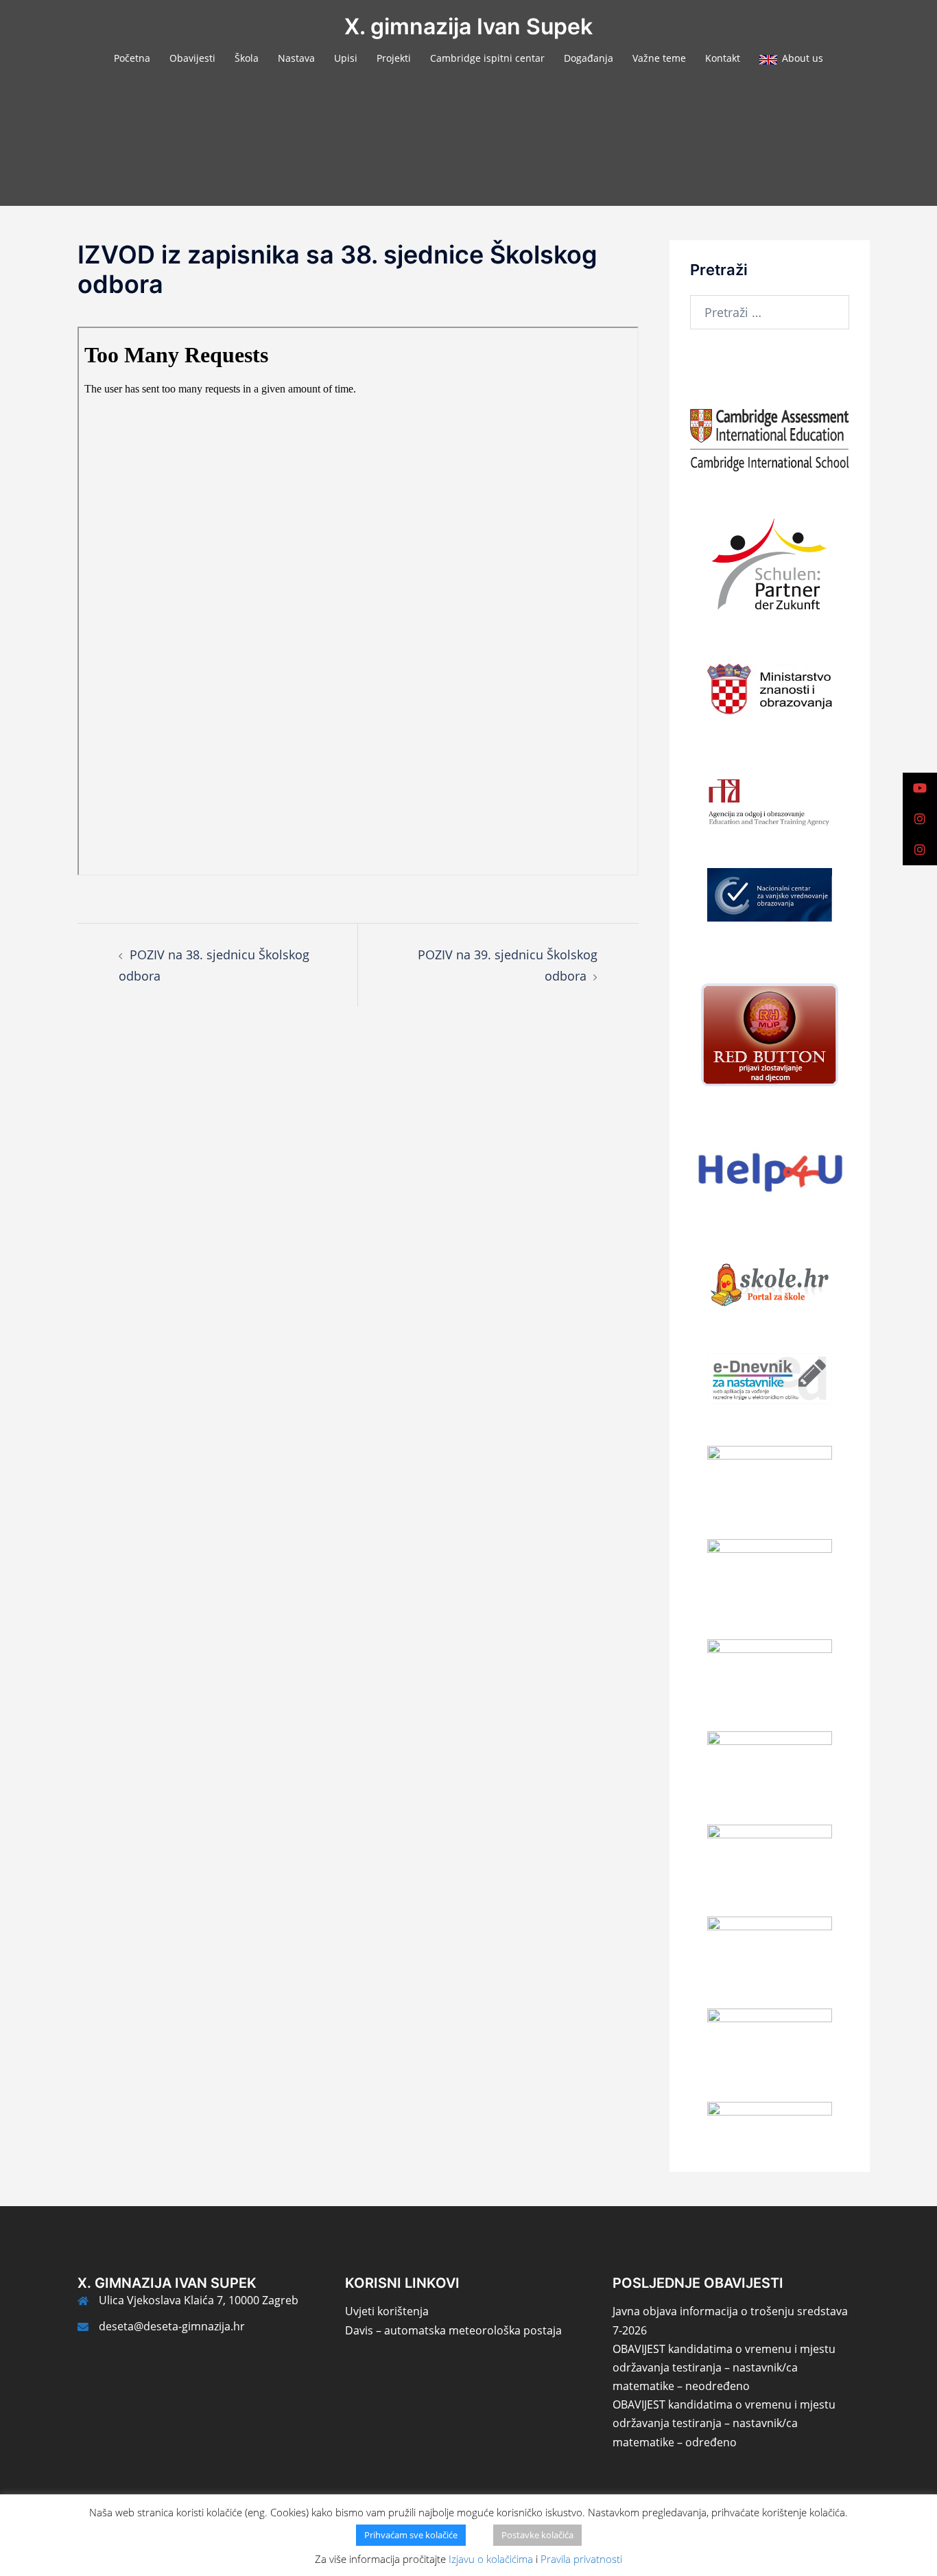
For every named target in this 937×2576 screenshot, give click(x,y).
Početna (132, 58)
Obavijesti (192, 58)
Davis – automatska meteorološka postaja (453, 2330)
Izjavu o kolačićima (491, 2559)
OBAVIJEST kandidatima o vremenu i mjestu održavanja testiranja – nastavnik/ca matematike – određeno (724, 2423)
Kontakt (723, 58)
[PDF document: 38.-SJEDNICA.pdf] (358, 601)
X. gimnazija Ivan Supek (468, 26)
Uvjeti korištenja (387, 2311)
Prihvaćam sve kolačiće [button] (411, 2535)
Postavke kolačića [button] (537, 2535)
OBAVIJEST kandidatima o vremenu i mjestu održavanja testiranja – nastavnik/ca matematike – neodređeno (724, 2367)
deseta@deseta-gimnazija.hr (172, 2326)
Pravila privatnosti (581, 2559)
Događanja (589, 58)
